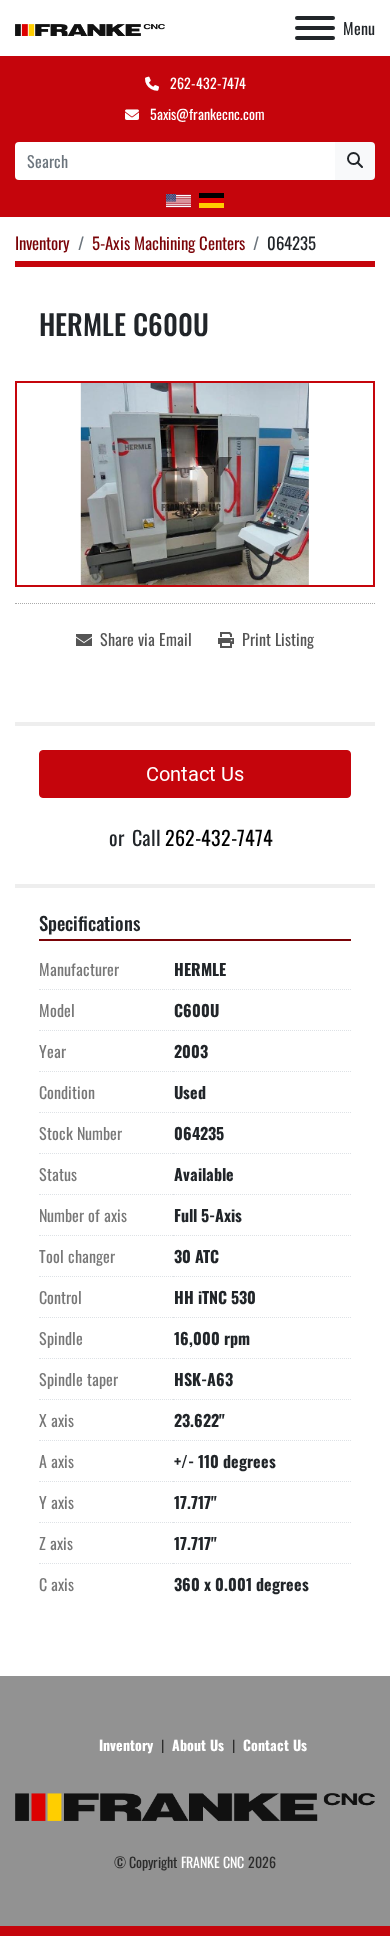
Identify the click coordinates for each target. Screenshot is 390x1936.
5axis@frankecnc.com (206, 113)
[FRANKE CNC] (195, 1804)
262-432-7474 (206, 82)
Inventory (126, 1744)
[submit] (355, 161)
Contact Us (195, 774)
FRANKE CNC (212, 1861)
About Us (198, 1744)
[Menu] (315, 28)
